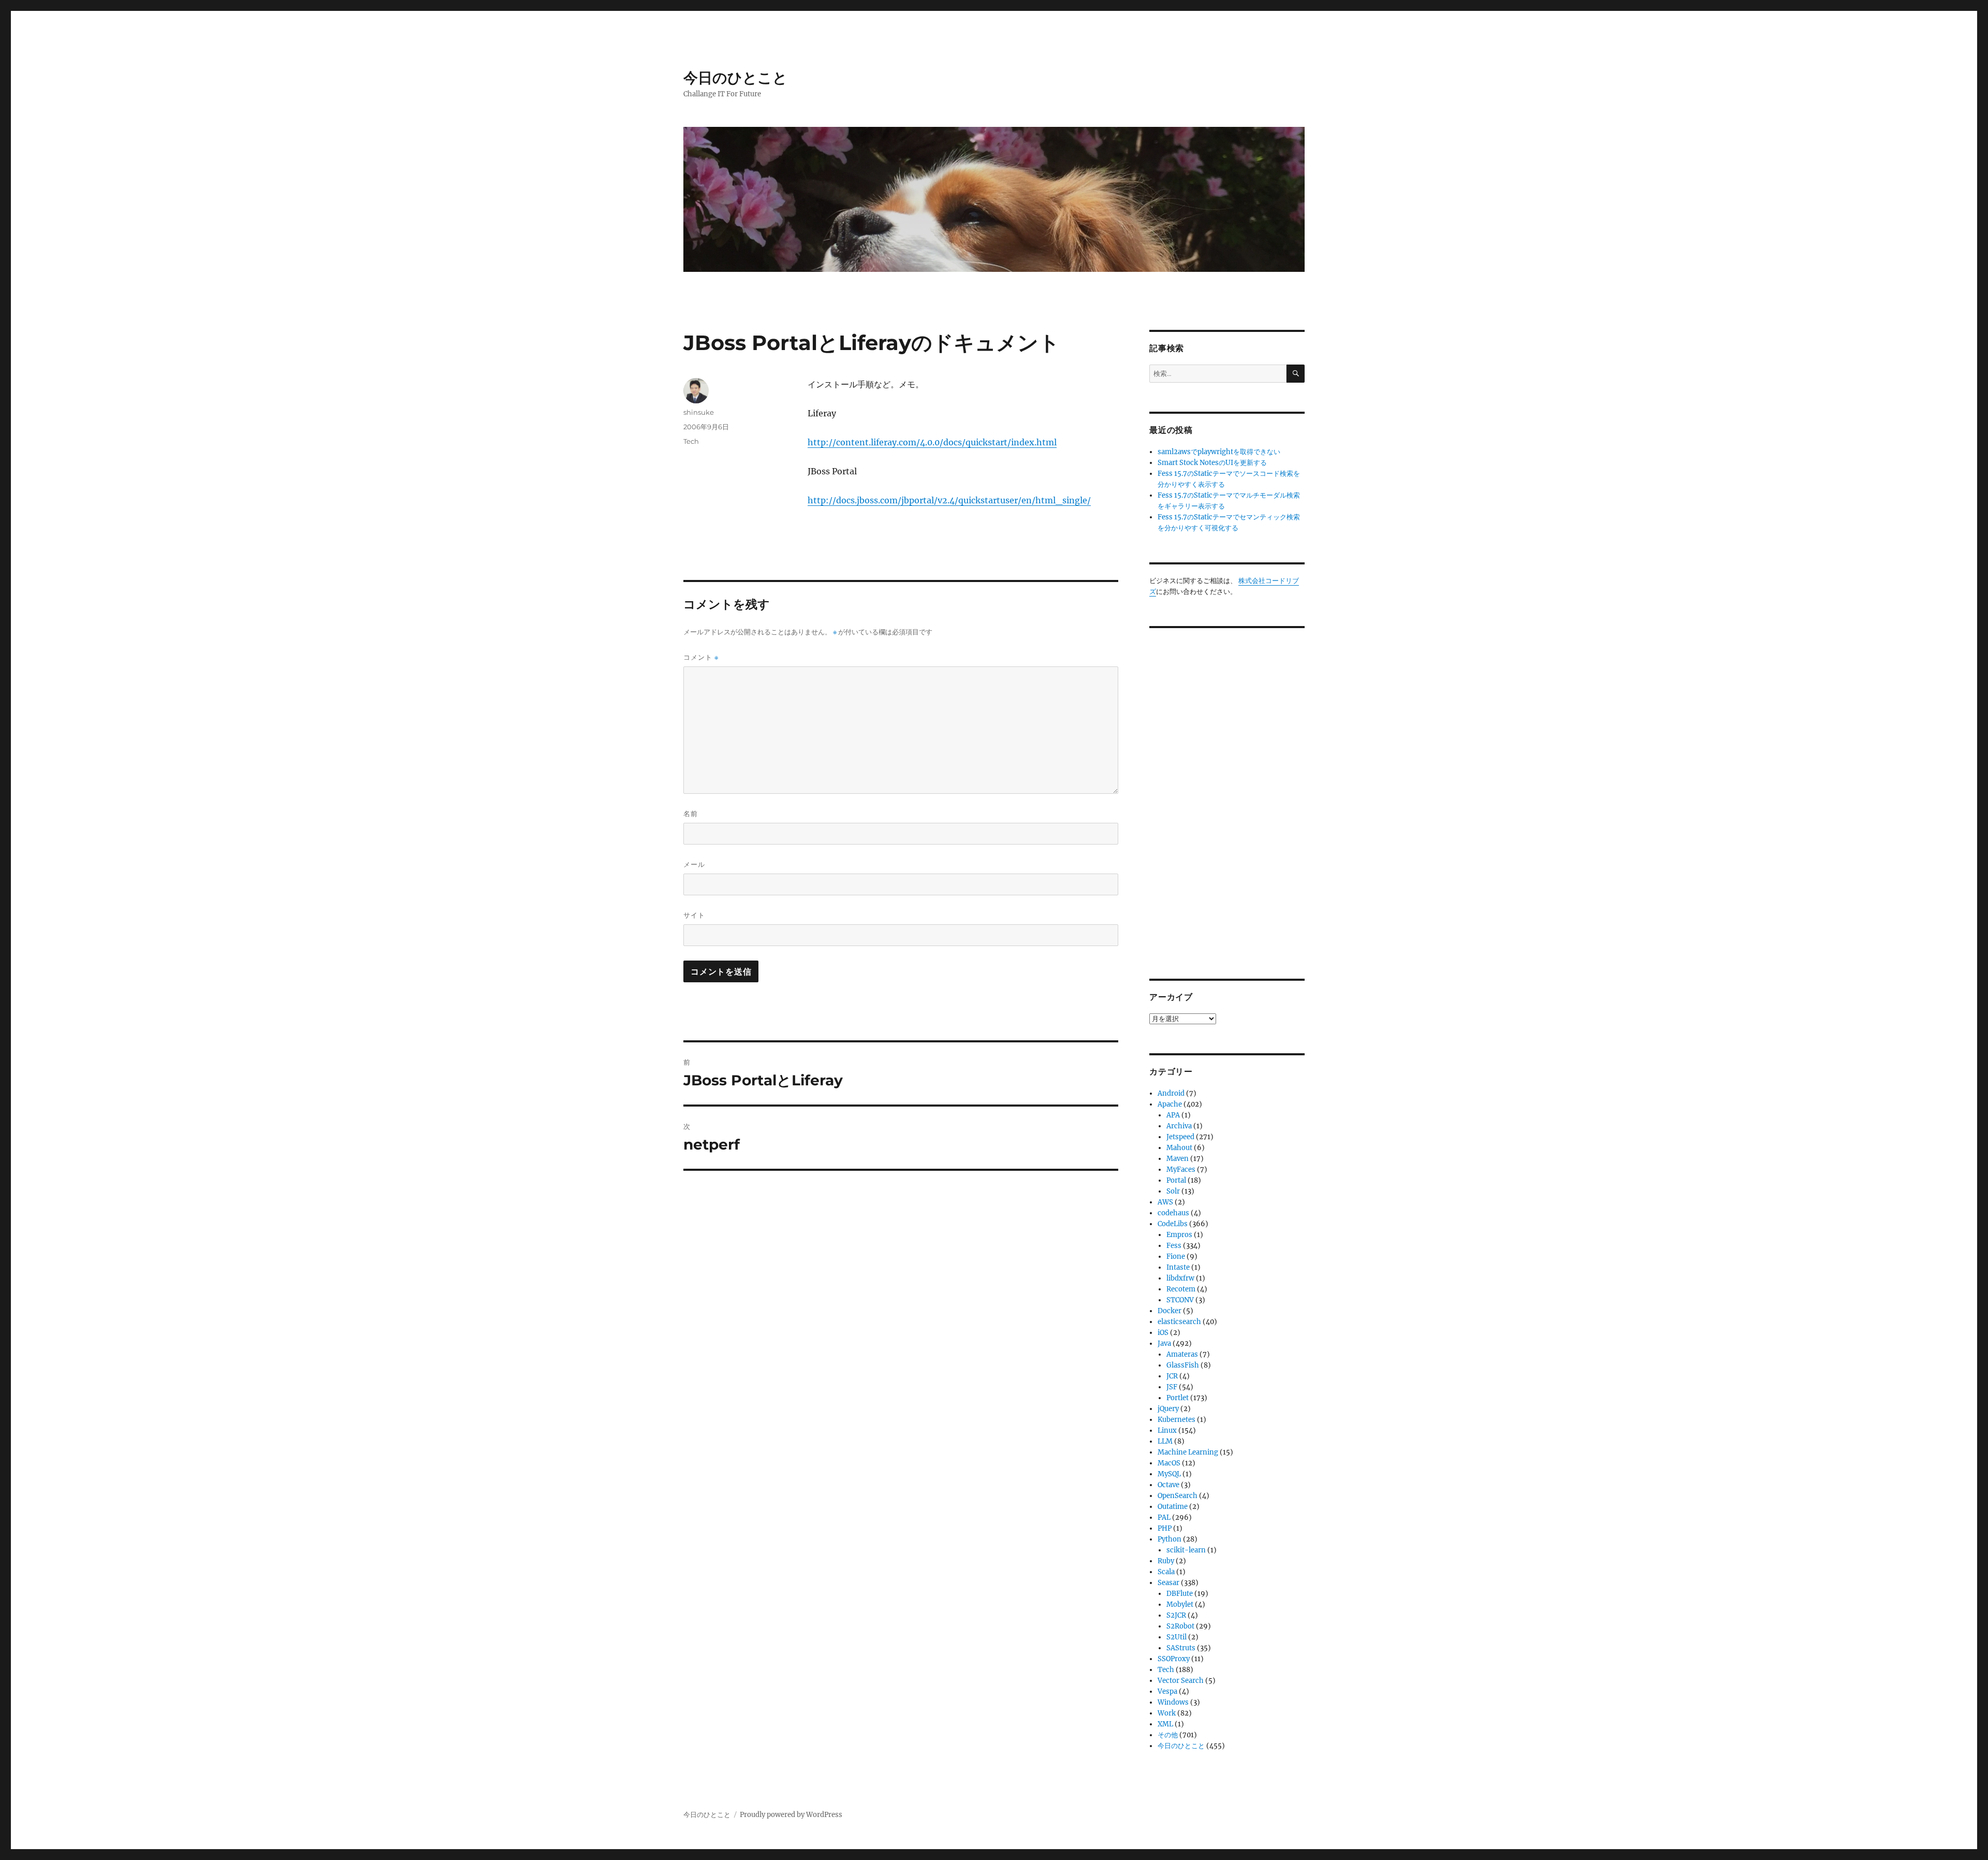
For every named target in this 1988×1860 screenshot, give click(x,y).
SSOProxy (1174, 1659)
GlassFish (1183, 1365)
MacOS (1169, 1463)
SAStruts (1181, 1648)
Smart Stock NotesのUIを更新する (1212, 463)
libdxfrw (1180, 1278)
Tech (691, 441)
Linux (1167, 1430)
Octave (1168, 1485)
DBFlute (1180, 1594)
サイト (694, 915)
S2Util (1176, 1637)
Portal (1176, 1180)
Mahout (1179, 1148)
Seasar (1168, 1583)
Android (1171, 1093)
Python (1170, 1539)
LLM (1165, 1441)
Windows (1173, 1702)
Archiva (1179, 1126)
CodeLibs (1173, 1224)
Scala (1166, 1572)
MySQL (1169, 1474)
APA (1173, 1115)
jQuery (1168, 1409)
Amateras (1182, 1354)
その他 (1168, 1735)
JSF (1172, 1387)
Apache (1170, 1104)
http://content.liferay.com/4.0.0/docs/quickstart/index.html (932, 442)
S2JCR (1176, 1615)
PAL (1164, 1517)
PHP (1165, 1528)
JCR (1172, 1376)
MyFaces (1181, 1169)
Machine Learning (1188, 1452)
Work (1167, 1713)
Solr (1173, 1191)
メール (694, 864)
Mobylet (1180, 1604)
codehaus (1173, 1213)
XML (1165, 1724)
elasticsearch (1179, 1322)
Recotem (1181, 1289)
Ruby (1166, 1561)
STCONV (1180, 1300)
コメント (701, 657)
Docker (1170, 1311)
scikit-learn (1186, 1550)
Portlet (1178, 1398)
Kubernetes (1176, 1420)
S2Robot (1180, 1626)
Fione (1176, 1256)
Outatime (1173, 1507)
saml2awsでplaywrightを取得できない (1219, 452)
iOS (1163, 1333)
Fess (1174, 1246)
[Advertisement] (1229, 795)
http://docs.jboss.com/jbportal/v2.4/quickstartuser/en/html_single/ (949, 500)
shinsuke (699, 412)
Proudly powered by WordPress (791, 1815)
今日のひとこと (735, 78)
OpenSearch (1178, 1496)
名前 (691, 813)
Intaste (1178, 1267)
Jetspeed (1180, 1137)
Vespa (1167, 1691)
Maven (1178, 1159)
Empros (1179, 1235)
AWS (1165, 1202)
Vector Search (1181, 1681)
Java (1164, 1343)
